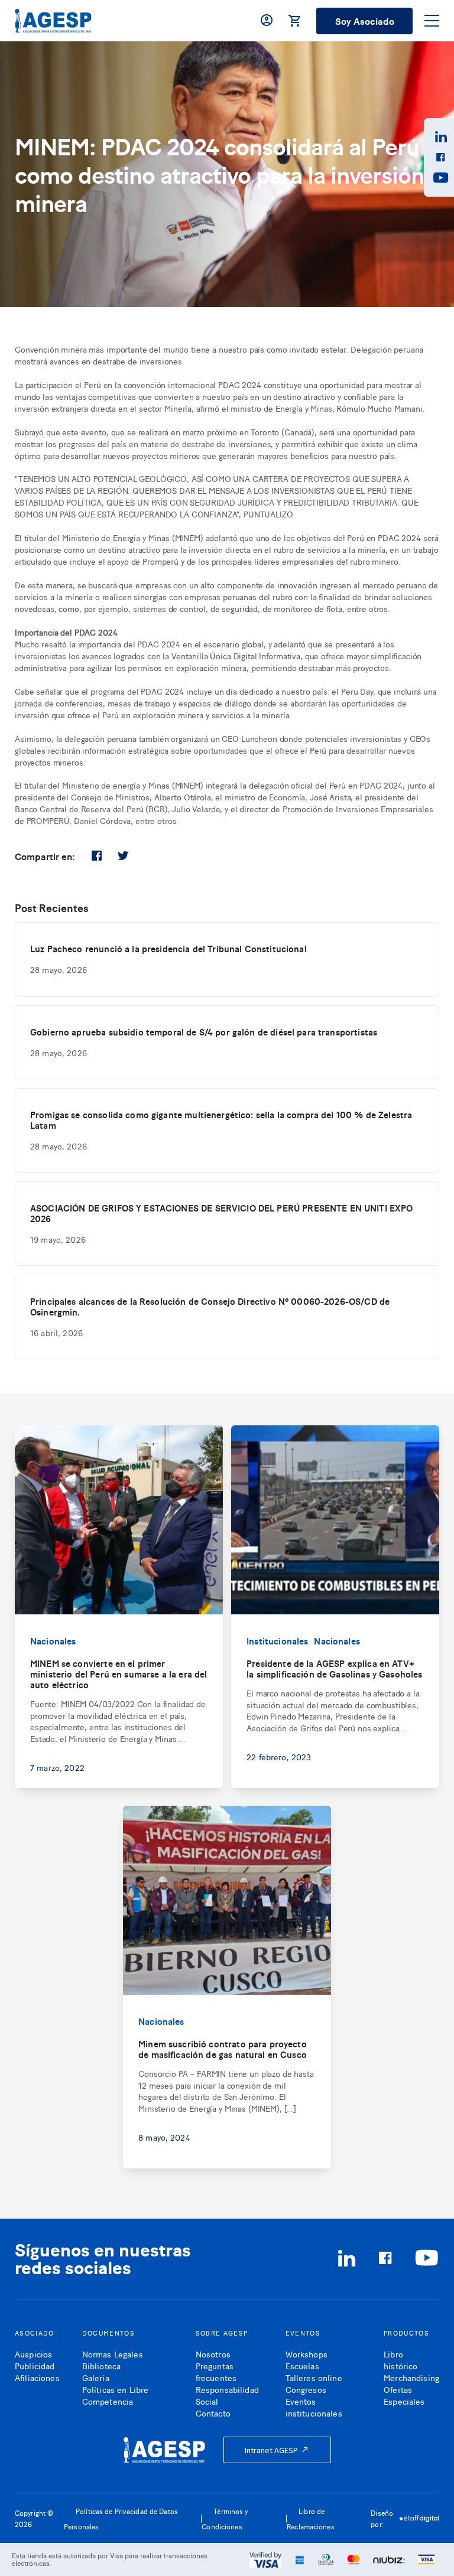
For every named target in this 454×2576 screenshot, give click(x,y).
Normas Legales (113, 2354)
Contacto (213, 2413)
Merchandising (411, 2377)
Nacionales (53, 1641)
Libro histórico (401, 2360)
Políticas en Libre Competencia (116, 2395)
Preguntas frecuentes (216, 2371)
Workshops (307, 2354)
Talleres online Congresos (314, 2383)
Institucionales (277, 1641)
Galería (96, 2377)
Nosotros (213, 2354)
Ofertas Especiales (404, 2395)
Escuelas (302, 2365)
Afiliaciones (37, 2377)
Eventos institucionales (314, 2407)
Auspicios (33, 2354)
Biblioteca (101, 2365)
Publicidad (35, 2365)
